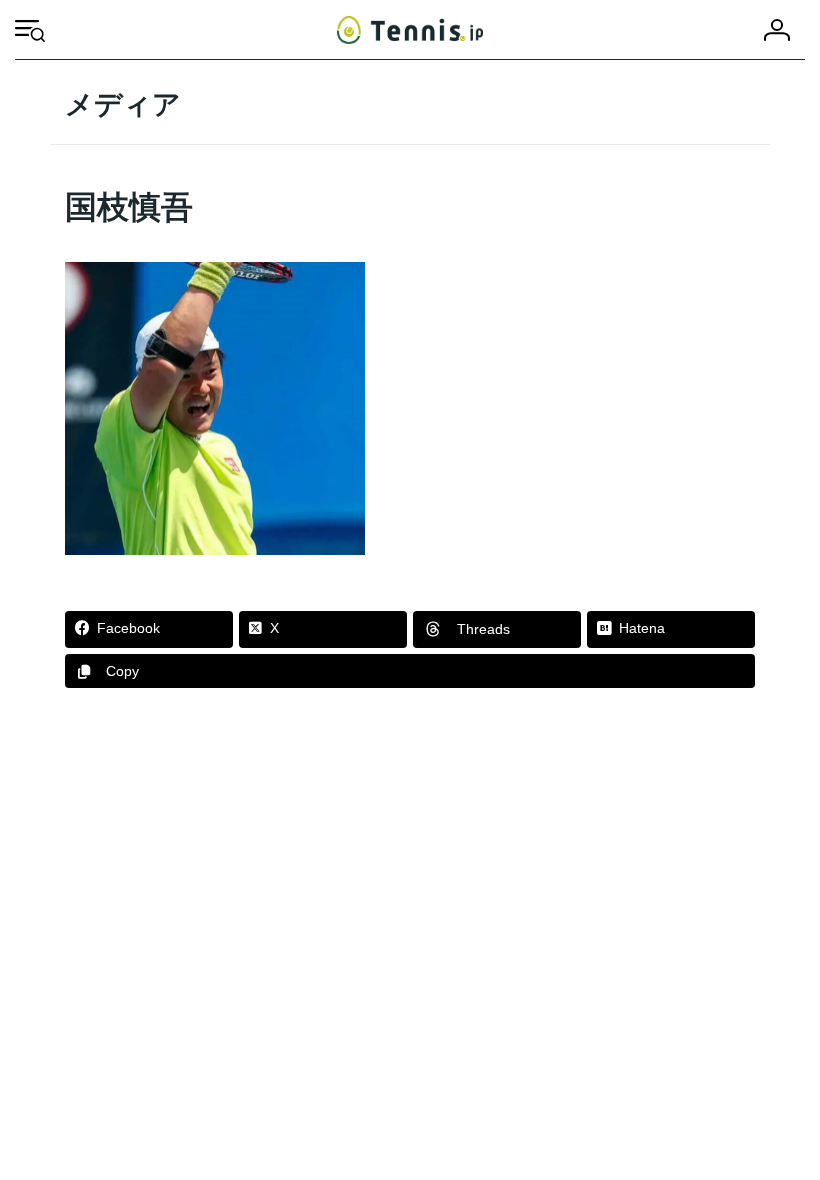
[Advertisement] (410, 879)
